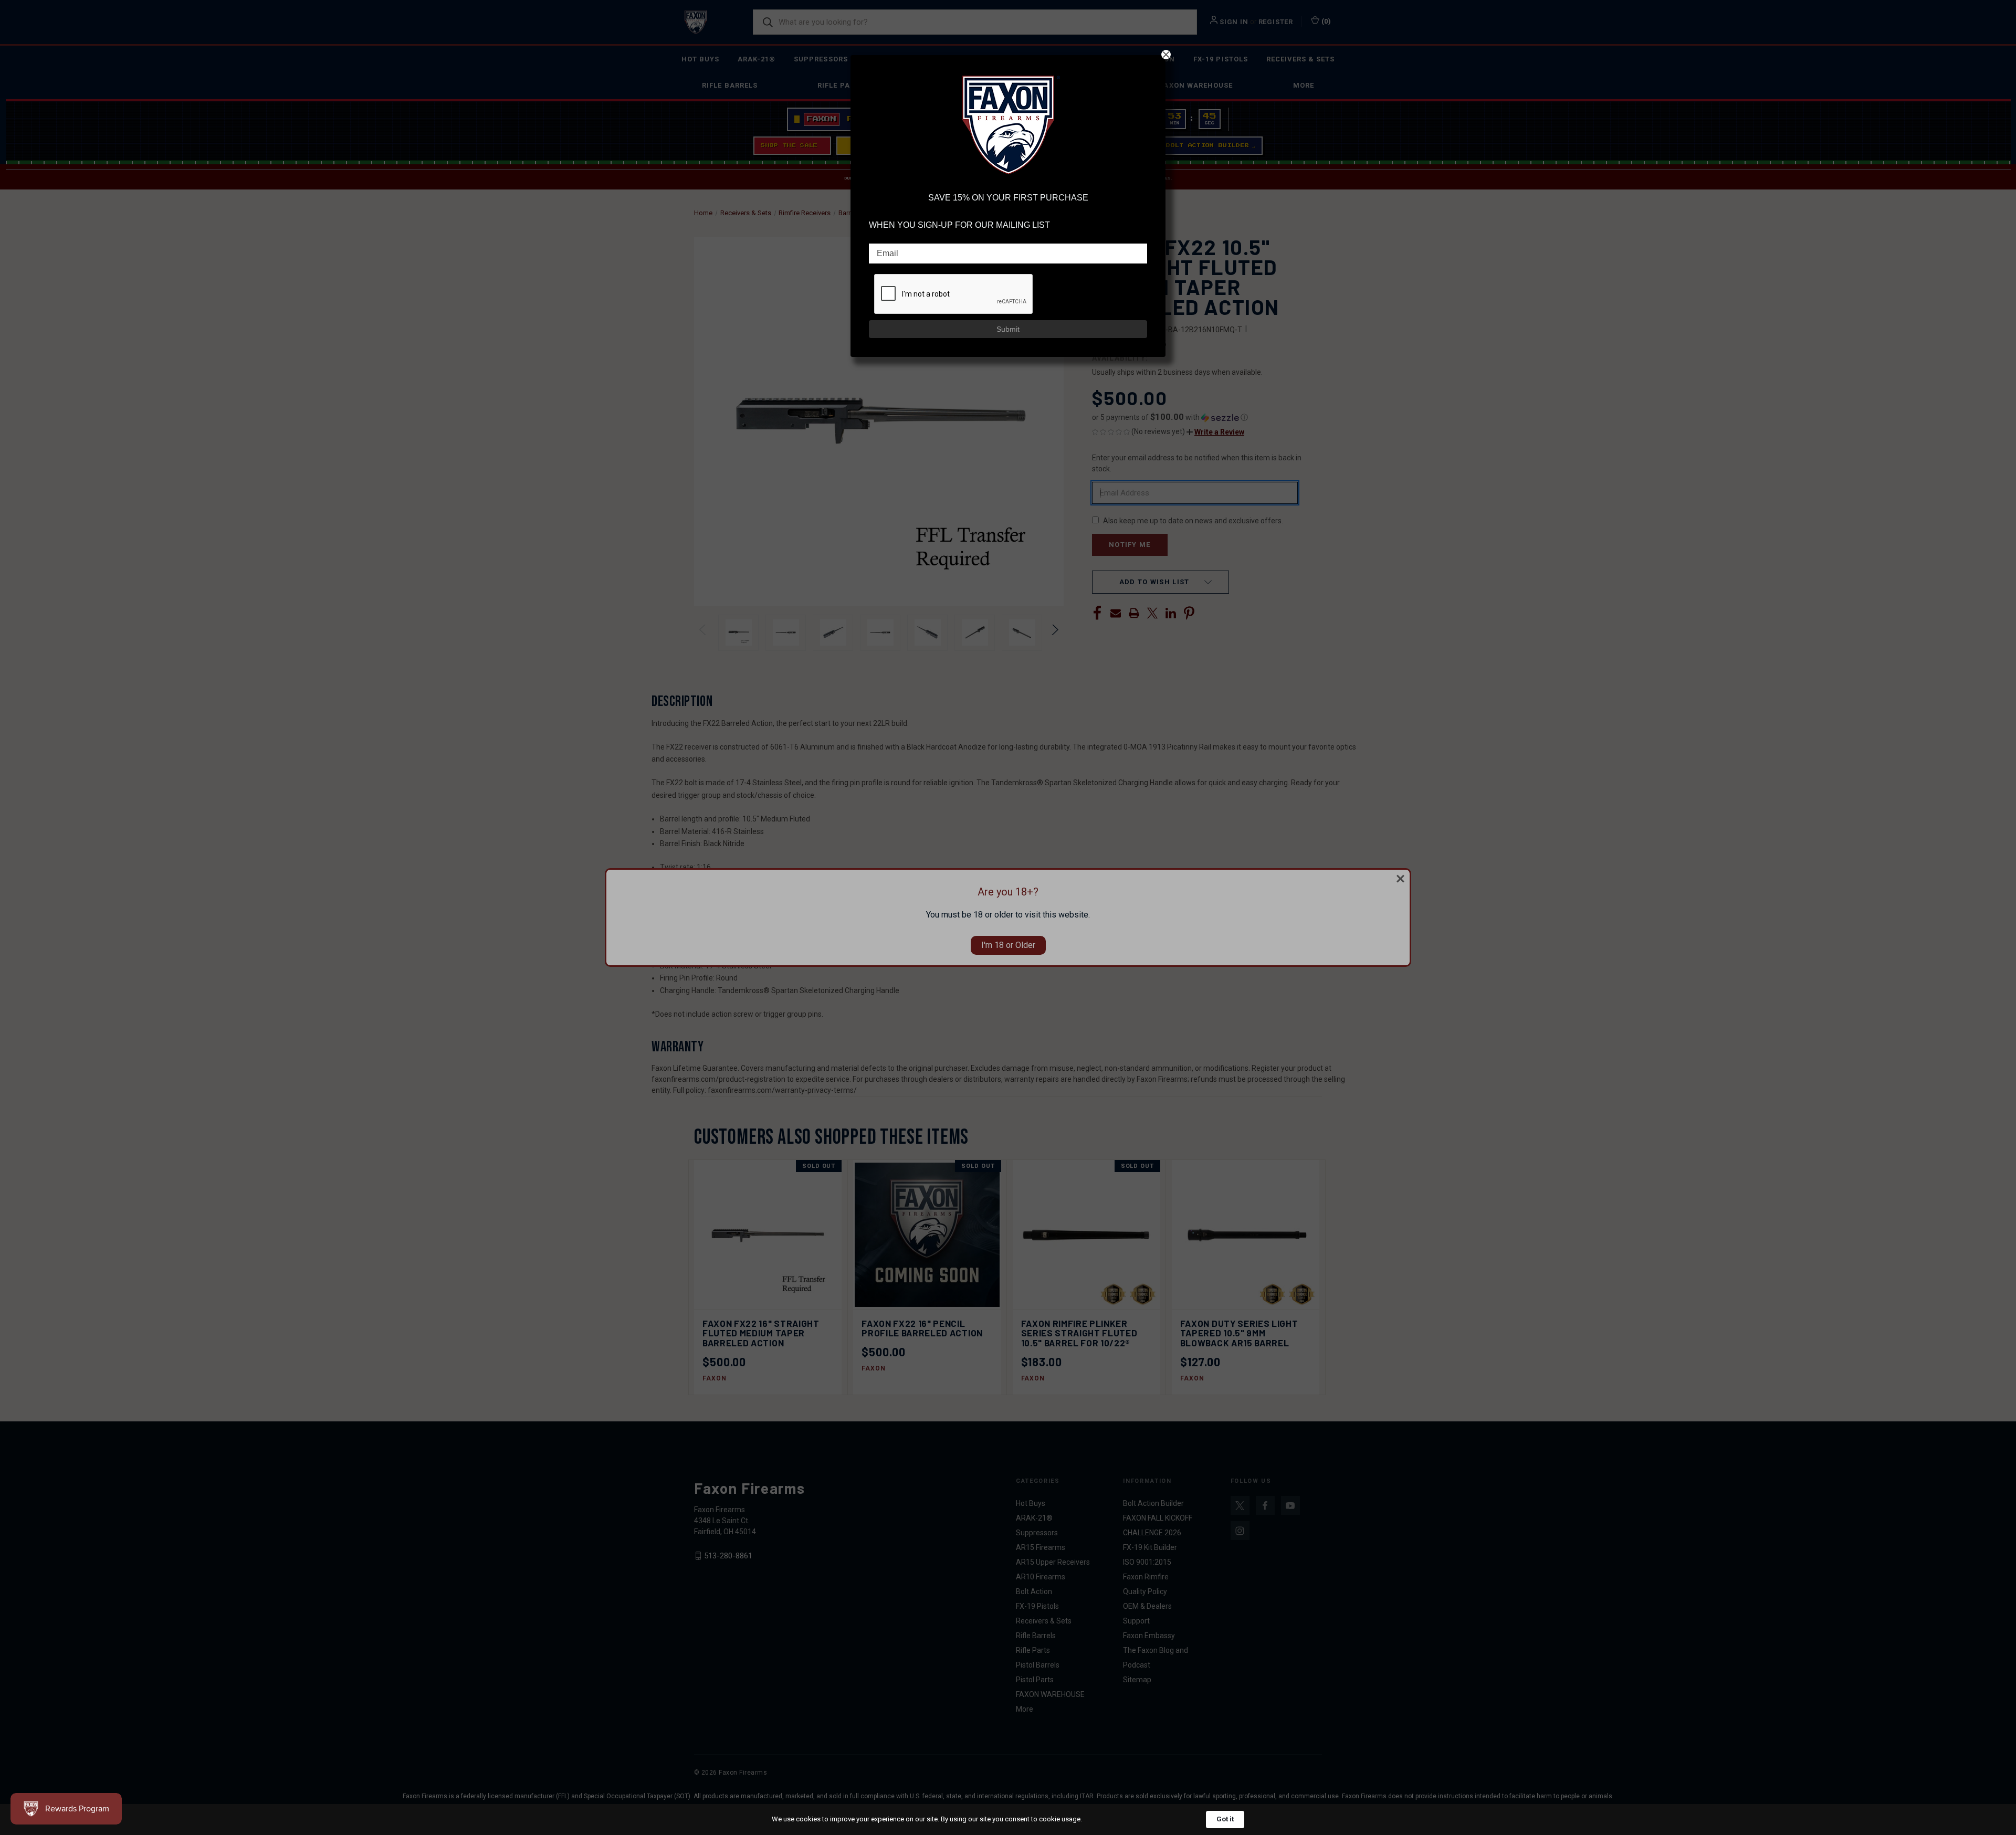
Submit (1008, 329)
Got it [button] (1225, 1819)
